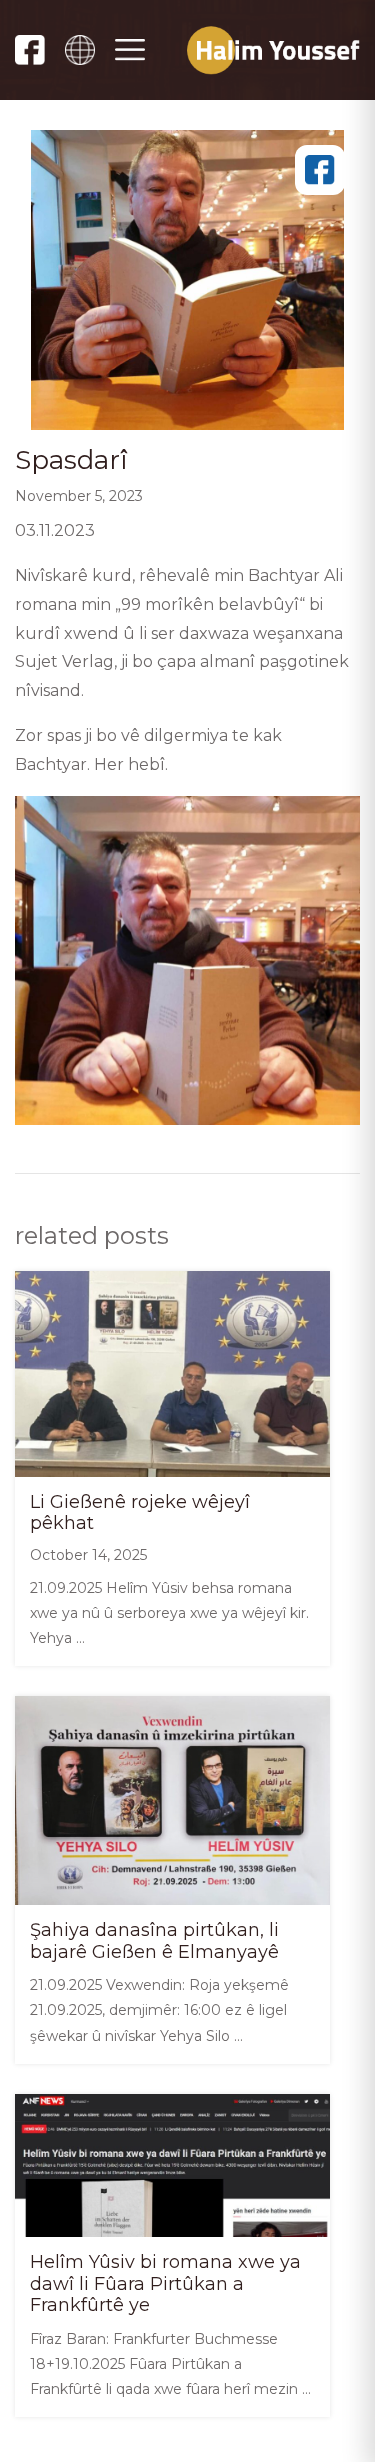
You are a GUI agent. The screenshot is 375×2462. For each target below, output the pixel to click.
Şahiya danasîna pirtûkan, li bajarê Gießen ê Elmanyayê (154, 1941)
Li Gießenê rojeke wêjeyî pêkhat (140, 1513)
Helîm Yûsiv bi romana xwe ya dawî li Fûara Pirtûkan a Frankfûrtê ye (165, 2283)
